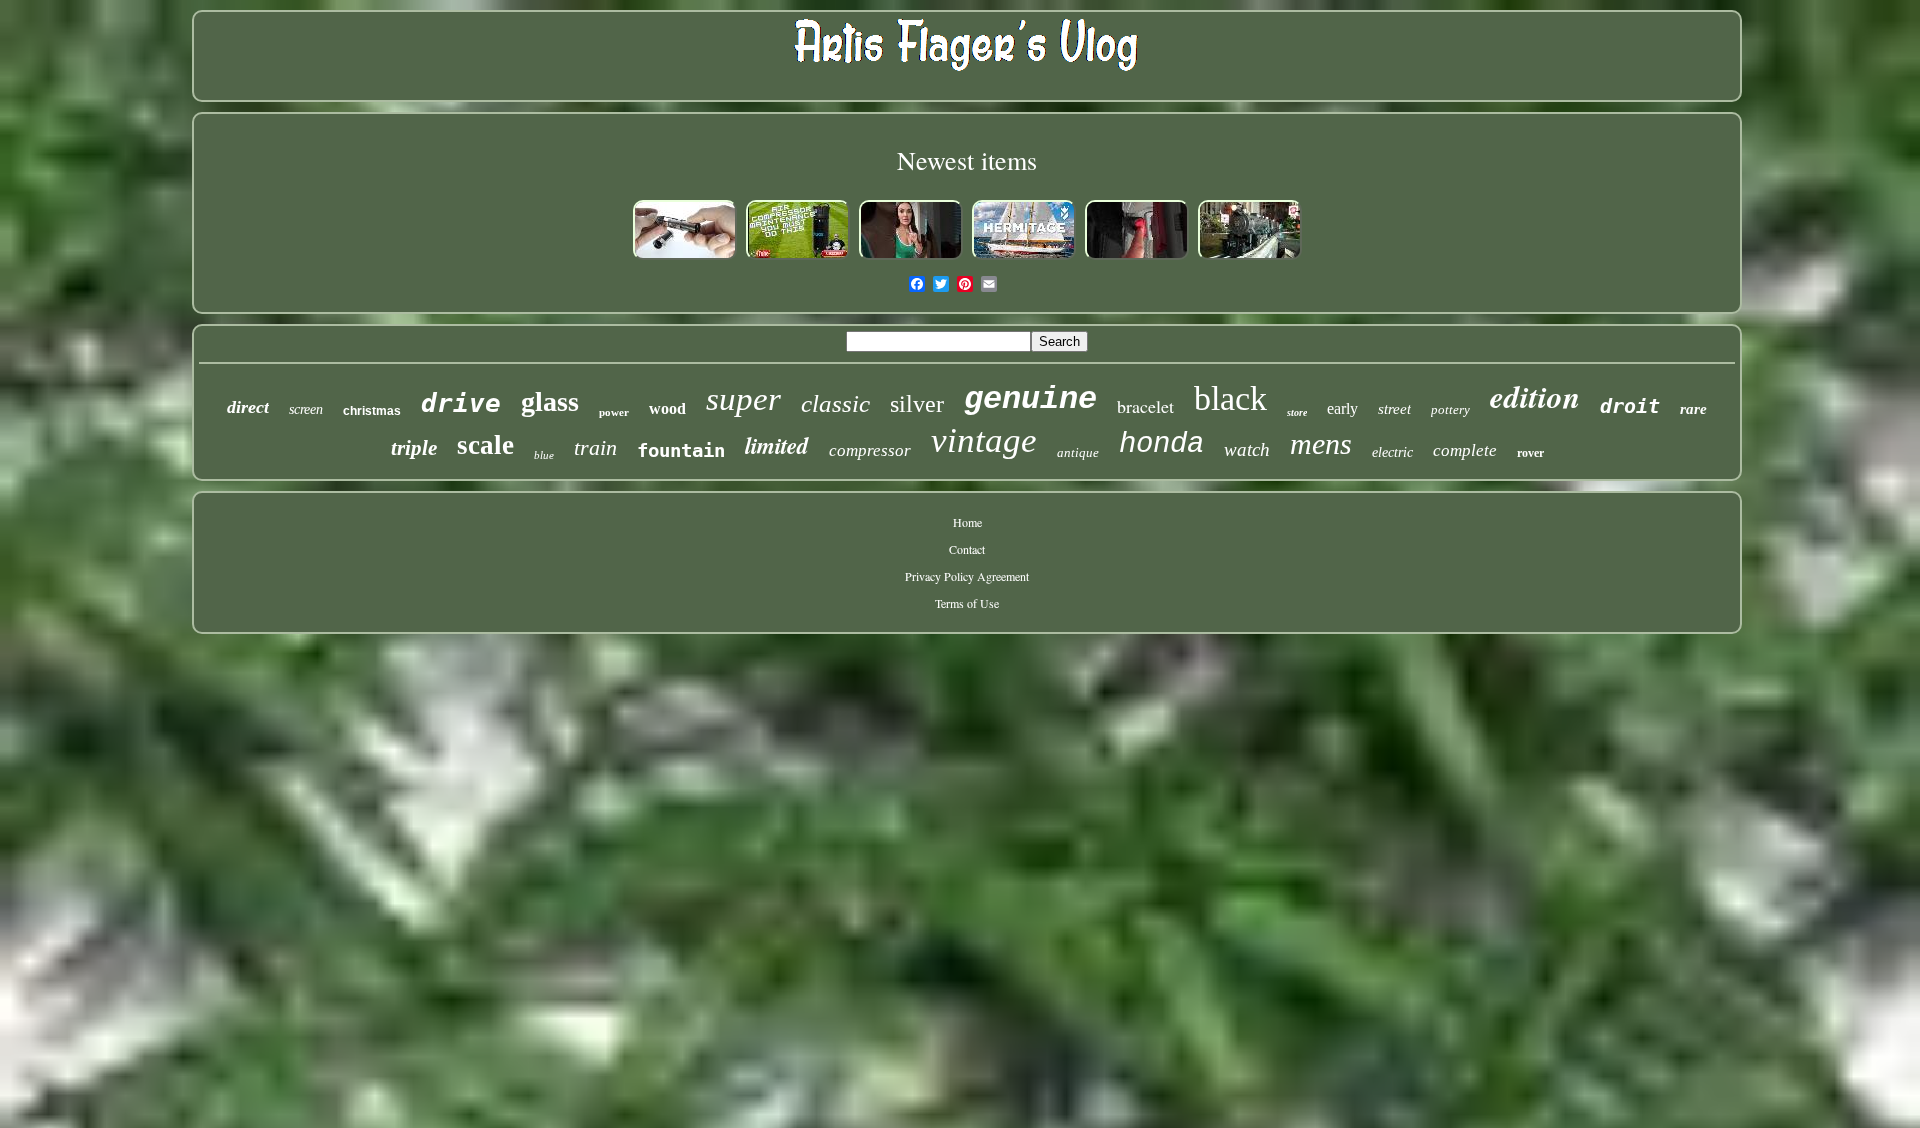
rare (1693, 409)
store (1297, 412)
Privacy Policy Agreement (967, 576)
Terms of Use (967, 603)
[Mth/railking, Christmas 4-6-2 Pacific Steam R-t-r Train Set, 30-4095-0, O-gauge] (1250, 258)
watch (1247, 449)
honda (1161, 444)
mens (1321, 443)
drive (461, 403)
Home (967, 522)
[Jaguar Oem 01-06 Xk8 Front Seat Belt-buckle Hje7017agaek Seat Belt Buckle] (1137, 258)
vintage (984, 440)
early (1342, 408)
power (614, 412)
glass (550, 401)
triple (414, 448)
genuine (1030, 399)
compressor (870, 450)
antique (1078, 452)
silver (917, 404)
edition (1535, 396)
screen (306, 409)
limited (777, 445)
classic (835, 403)
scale (485, 445)
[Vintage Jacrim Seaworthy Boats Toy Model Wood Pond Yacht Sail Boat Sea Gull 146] (1024, 258)
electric (1392, 452)
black (1230, 398)
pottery (1450, 409)
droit (1630, 406)
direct (248, 407)
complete (1465, 450)
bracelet (1145, 406)
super (743, 399)
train (595, 447)
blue (544, 455)
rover (1530, 453)
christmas (372, 411)
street (1394, 409)
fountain (681, 450)
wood (667, 408)
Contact (967, 549)
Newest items (967, 160)
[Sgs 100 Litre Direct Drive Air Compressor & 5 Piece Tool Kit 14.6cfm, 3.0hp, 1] (798, 258)
